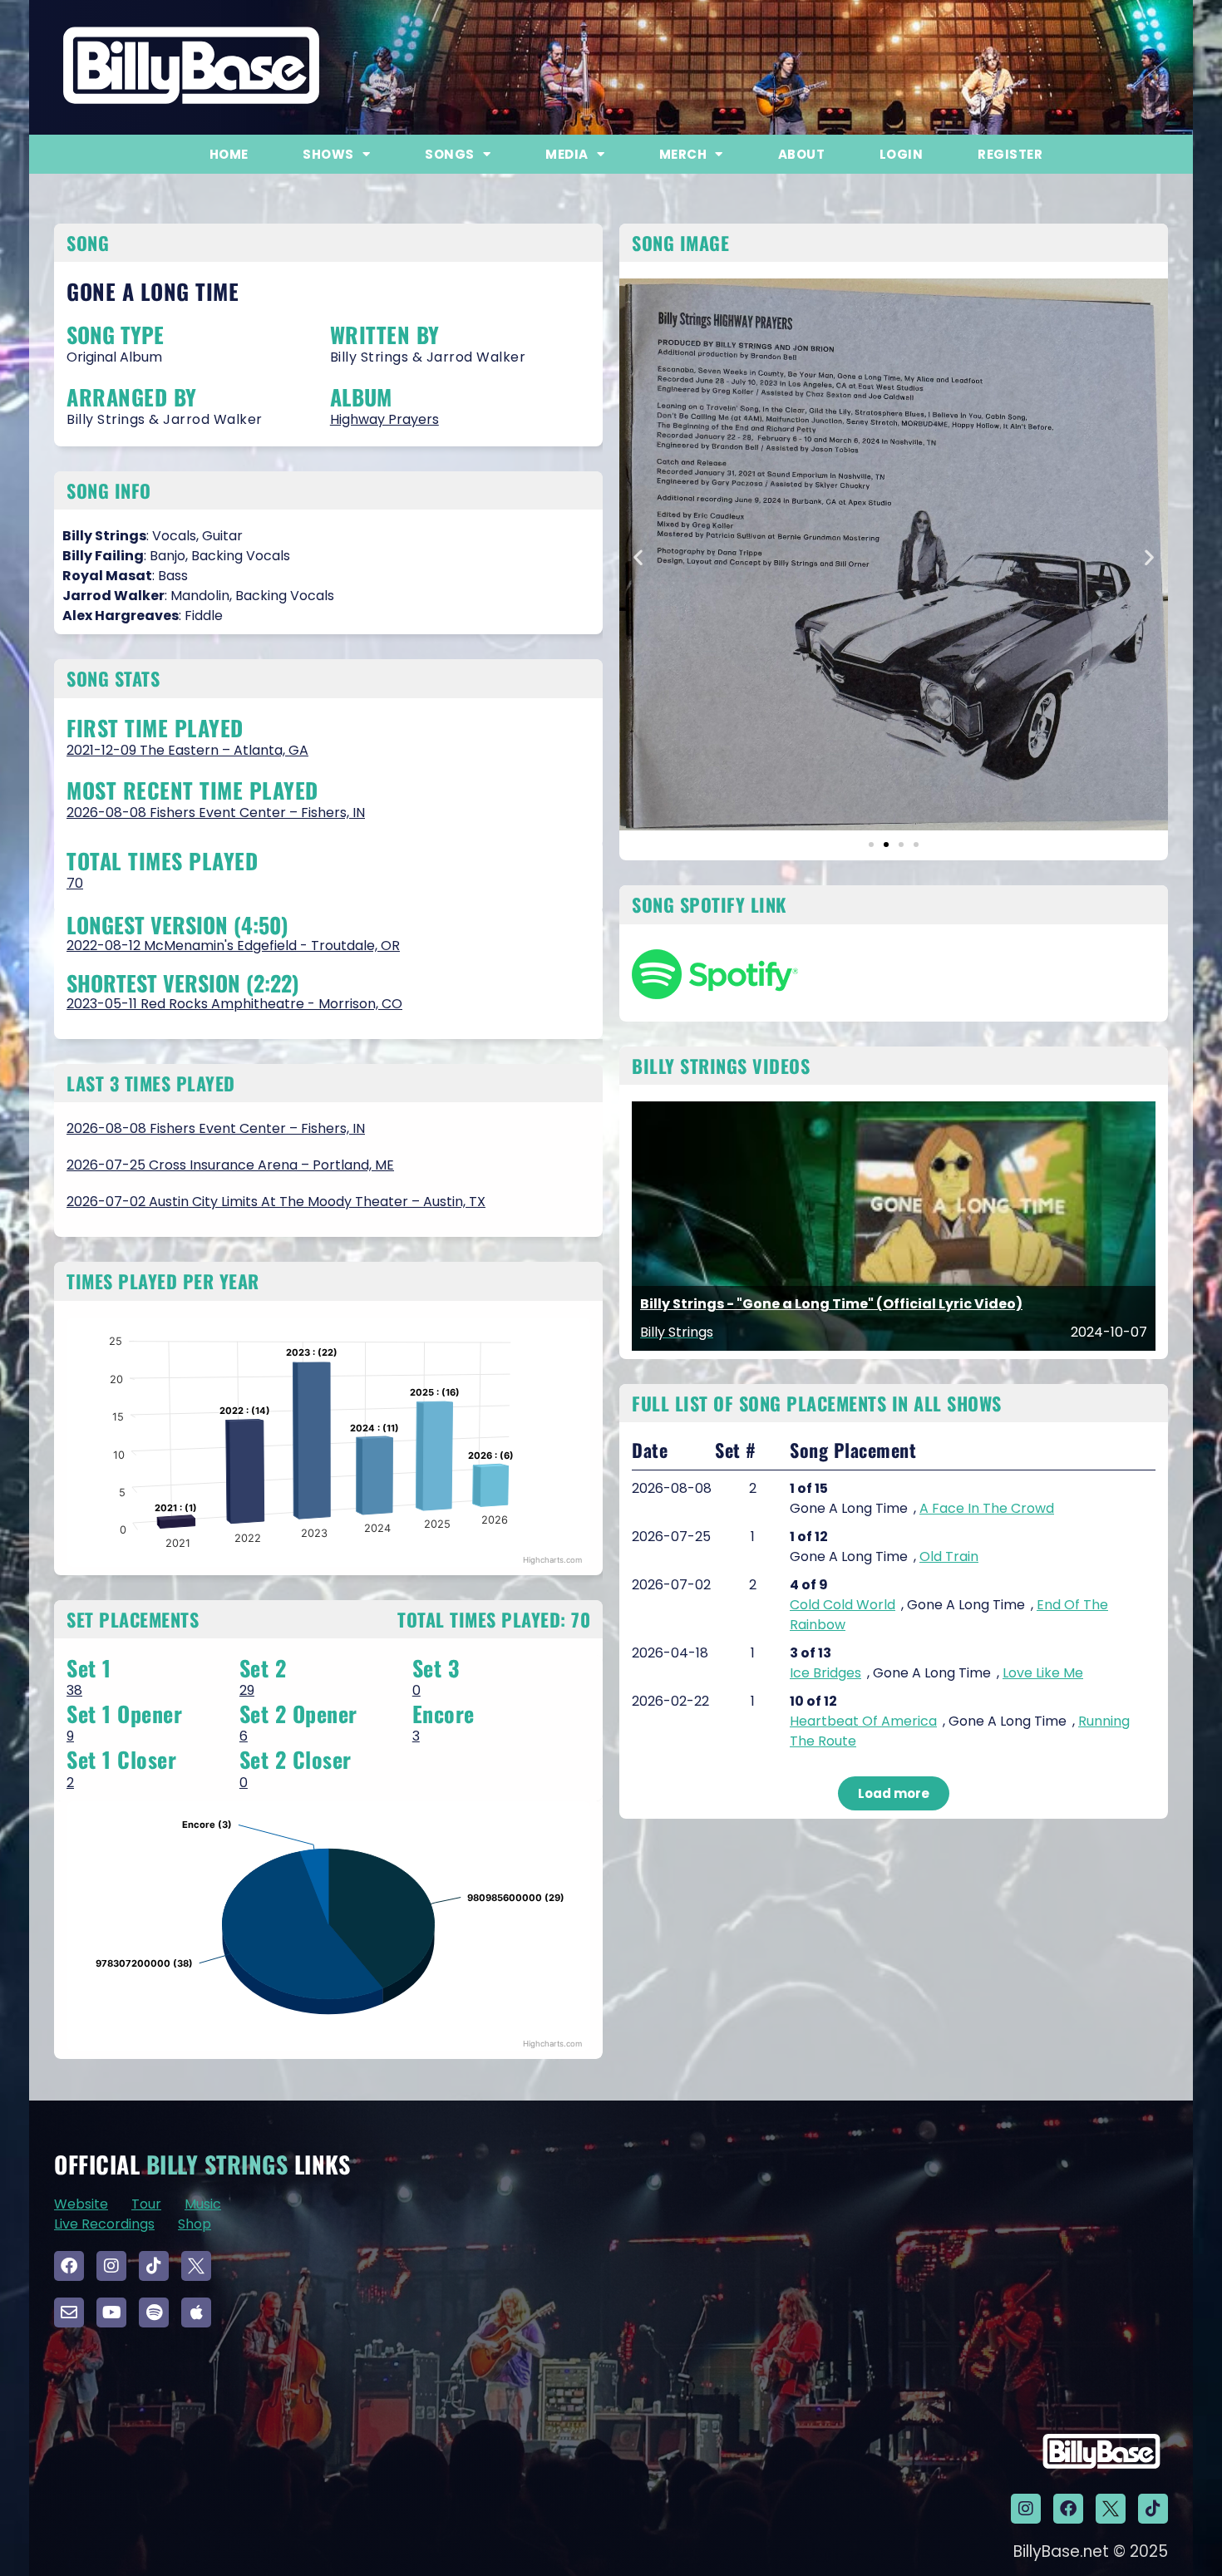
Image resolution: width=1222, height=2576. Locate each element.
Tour (146, 2204)
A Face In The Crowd (987, 1508)
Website (81, 2204)
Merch (683, 154)
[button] (638, 557)
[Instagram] (111, 2266)
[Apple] (196, 2312)
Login (902, 154)
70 (75, 883)
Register (1010, 154)
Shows (328, 154)
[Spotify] (154, 2312)
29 (247, 1690)
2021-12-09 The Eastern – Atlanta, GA (187, 750)
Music (203, 2204)
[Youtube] (111, 2312)
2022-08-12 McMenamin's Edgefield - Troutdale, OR (233, 946)
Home (229, 154)
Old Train (949, 1556)
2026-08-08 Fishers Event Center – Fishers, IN (216, 813)
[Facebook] (69, 2266)
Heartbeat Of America (863, 1721)
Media (567, 154)
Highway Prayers (384, 419)
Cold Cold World (843, 1605)
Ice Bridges (825, 1673)
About (802, 154)
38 (74, 1690)
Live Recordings (104, 2224)
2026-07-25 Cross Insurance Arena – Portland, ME (230, 1165)
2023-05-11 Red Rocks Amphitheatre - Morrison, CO (234, 1004)
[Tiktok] (154, 2266)
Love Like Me (1043, 1673)
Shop (195, 2224)
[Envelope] (69, 2312)
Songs (450, 154)
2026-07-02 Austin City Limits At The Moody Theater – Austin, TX (276, 1202)
